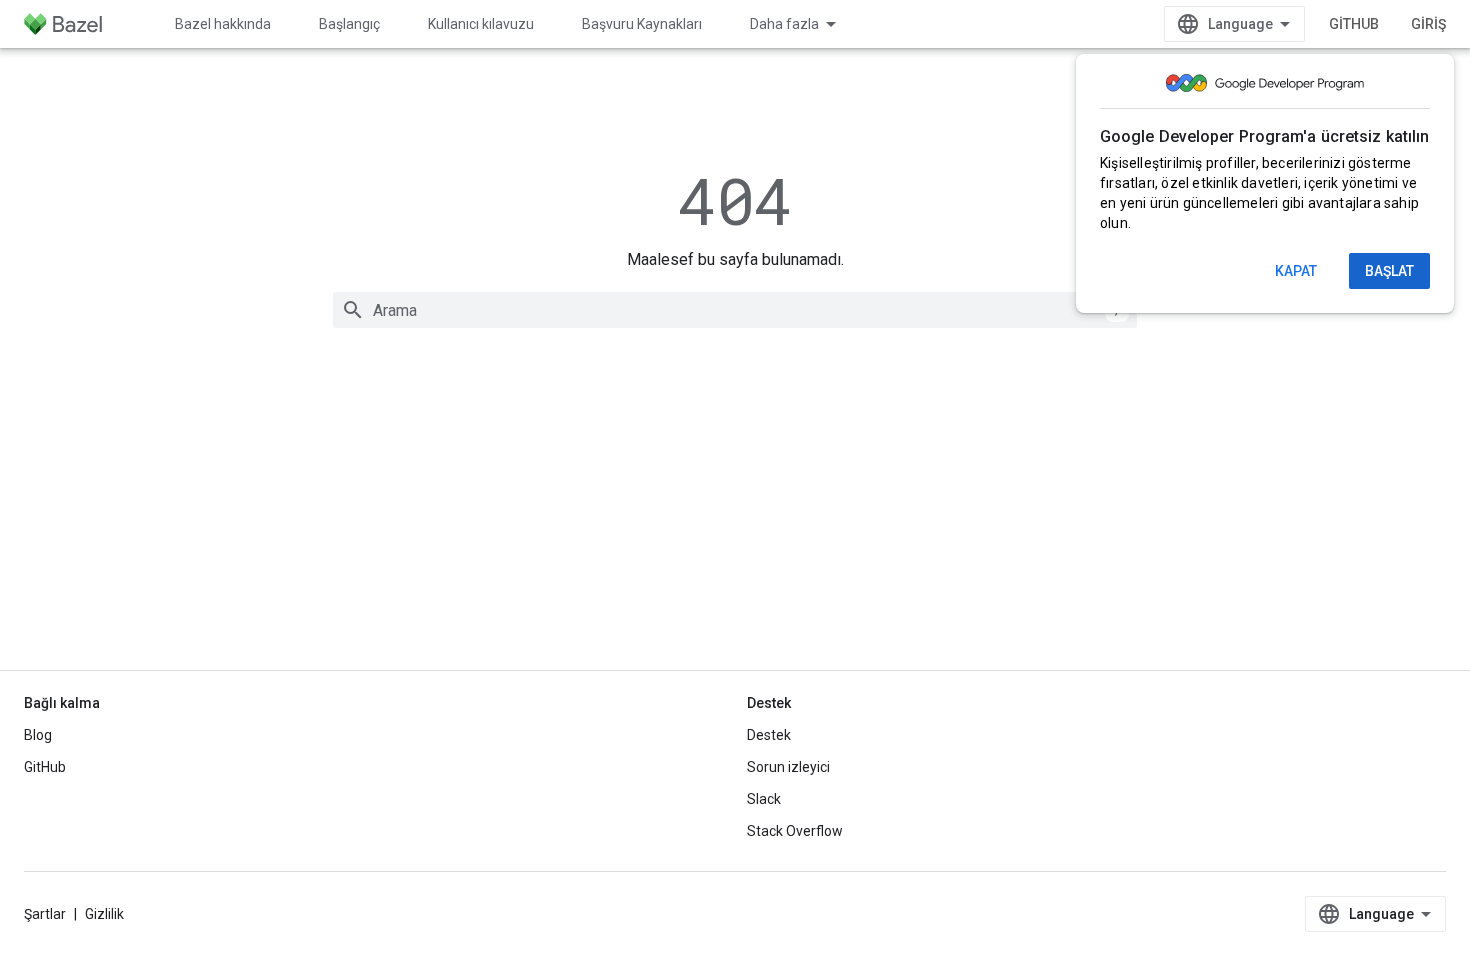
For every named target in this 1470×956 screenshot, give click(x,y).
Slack (764, 799)
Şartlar (45, 914)
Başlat (1389, 271)
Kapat (1296, 271)
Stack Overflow (795, 831)
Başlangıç (349, 24)
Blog (38, 735)
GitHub (1354, 24)
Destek (769, 735)
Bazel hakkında (223, 24)
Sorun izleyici (788, 767)
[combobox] (735, 310)
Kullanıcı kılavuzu (481, 24)
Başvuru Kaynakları (642, 24)
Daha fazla (784, 24)
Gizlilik (104, 914)
